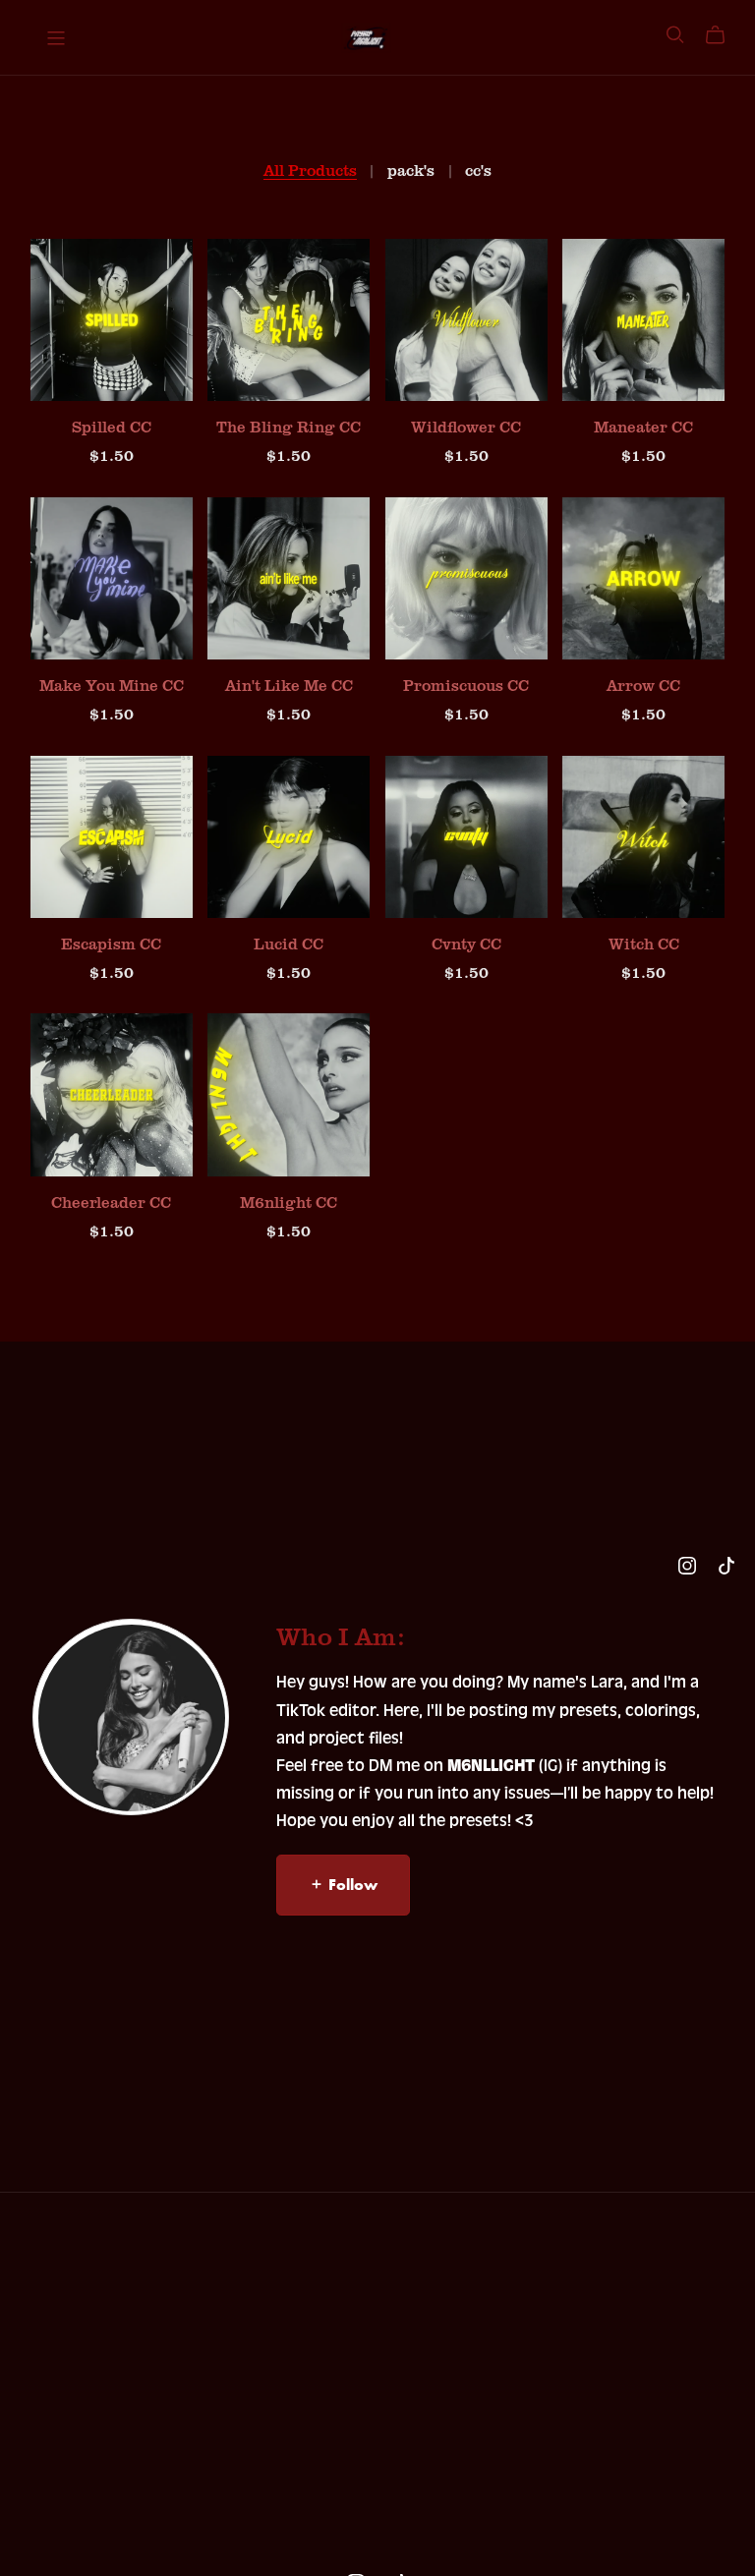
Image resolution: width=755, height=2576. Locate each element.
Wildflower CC (466, 427)
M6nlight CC (289, 1202)
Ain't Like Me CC (289, 685)
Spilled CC (112, 427)
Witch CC (644, 944)
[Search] (675, 35)
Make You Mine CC (112, 685)
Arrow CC (643, 685)
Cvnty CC (466, 944)
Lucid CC (289, 944)
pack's (411, 171)
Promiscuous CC (466, 685)
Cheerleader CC (111, 1202)
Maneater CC (643, 427)
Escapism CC (111, 944)
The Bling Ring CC (289, 427)
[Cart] (723, 35)
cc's (478, 171)
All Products (310, 171)
